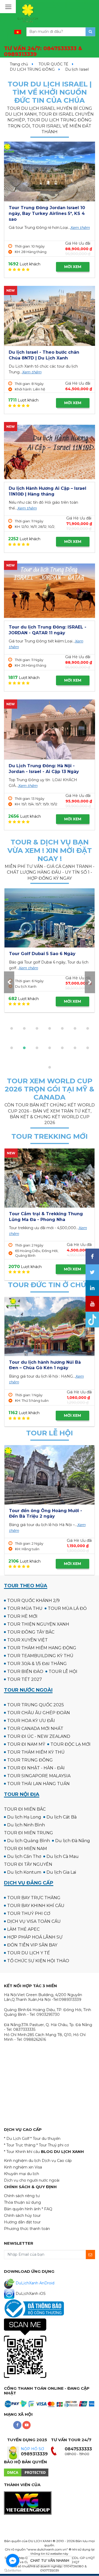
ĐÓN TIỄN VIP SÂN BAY (32, 1945)
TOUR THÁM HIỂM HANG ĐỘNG (42, 1648)
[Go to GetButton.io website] (13, 2571)
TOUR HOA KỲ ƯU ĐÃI (31, 1721)
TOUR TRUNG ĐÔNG (30, 1760)
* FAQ (47, 2209)
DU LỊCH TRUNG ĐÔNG (32, 69)
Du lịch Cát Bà (62, 1817)
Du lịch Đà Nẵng (73, 1841)
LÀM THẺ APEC (23, 1929)
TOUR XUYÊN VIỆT (27, 1640)
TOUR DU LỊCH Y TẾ (29, 1953)
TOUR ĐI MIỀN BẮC (25, 1809)
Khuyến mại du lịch (22, 2174)
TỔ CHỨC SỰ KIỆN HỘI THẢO (38, 1961)
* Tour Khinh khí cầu (22, 2152)
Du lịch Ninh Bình (26, 1825)
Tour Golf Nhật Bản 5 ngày (39, 954)
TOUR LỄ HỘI (63, 1671)
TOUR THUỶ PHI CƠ (29, 1913)
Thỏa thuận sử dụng (22, 2202)
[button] (12, 1028)
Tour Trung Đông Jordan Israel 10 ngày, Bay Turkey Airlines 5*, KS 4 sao (47, 213)
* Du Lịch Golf (17, 2139)
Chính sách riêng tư (22, 2196)
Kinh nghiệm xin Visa (23, 2167)
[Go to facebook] (13, 2560)
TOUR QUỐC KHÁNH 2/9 (33, 1601)
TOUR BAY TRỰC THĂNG (34, 1898)
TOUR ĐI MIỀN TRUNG (29, 1833)
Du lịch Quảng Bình (29, 1841)
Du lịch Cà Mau (63, 1856)
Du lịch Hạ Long (24, 1817)
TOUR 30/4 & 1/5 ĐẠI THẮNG (37, 1664)
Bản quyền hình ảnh (22, 2209)
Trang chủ (19, 64)
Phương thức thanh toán (27, 2229)
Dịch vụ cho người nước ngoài (32, 2180)
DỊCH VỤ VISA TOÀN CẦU (34, 1921)
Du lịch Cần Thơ (24, 1856)
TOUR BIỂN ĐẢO (25, 1671)
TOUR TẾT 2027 (25, 1679)
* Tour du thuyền (45, 2139)
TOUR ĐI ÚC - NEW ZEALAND (39, 1736)
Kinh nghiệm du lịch (22, 2161)
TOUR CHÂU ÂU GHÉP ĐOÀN (39, 1713)
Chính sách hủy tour (22, 2216)
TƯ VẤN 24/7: (43, 51)
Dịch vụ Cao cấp (57, 2161)
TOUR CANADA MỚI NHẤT (35, 1729)
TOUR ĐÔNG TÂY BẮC (31, 1632)
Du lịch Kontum (24, 1872)
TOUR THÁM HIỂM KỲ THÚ (36, 1752)
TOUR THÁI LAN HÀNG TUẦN (38, 1784)
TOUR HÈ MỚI (22, 1616)
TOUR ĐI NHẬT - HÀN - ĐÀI (36, 1768)
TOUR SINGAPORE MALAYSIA (39, 1776)
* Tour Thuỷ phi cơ (53, 2145)
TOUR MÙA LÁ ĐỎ (67, 1608)
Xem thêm (80, 228)
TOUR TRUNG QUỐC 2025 (36, 1705)
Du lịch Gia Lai (61, 1872)
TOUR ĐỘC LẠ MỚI (70, 1744)
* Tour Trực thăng (20, 2145)
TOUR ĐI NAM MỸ (26, 1744)
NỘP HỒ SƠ (32, 2449)
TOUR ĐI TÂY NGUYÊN (28, 1864)
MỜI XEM (73, 267)
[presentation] (9, 982)
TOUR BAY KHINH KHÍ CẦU (36, 1906)
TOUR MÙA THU (25, 1608)
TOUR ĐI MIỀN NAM (25, 1849)
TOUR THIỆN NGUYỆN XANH (38, 1624)
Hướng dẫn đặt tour (22, 2222)
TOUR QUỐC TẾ (53, 64)
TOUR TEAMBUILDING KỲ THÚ (40, 1656)
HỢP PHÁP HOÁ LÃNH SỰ (35, 1937)
